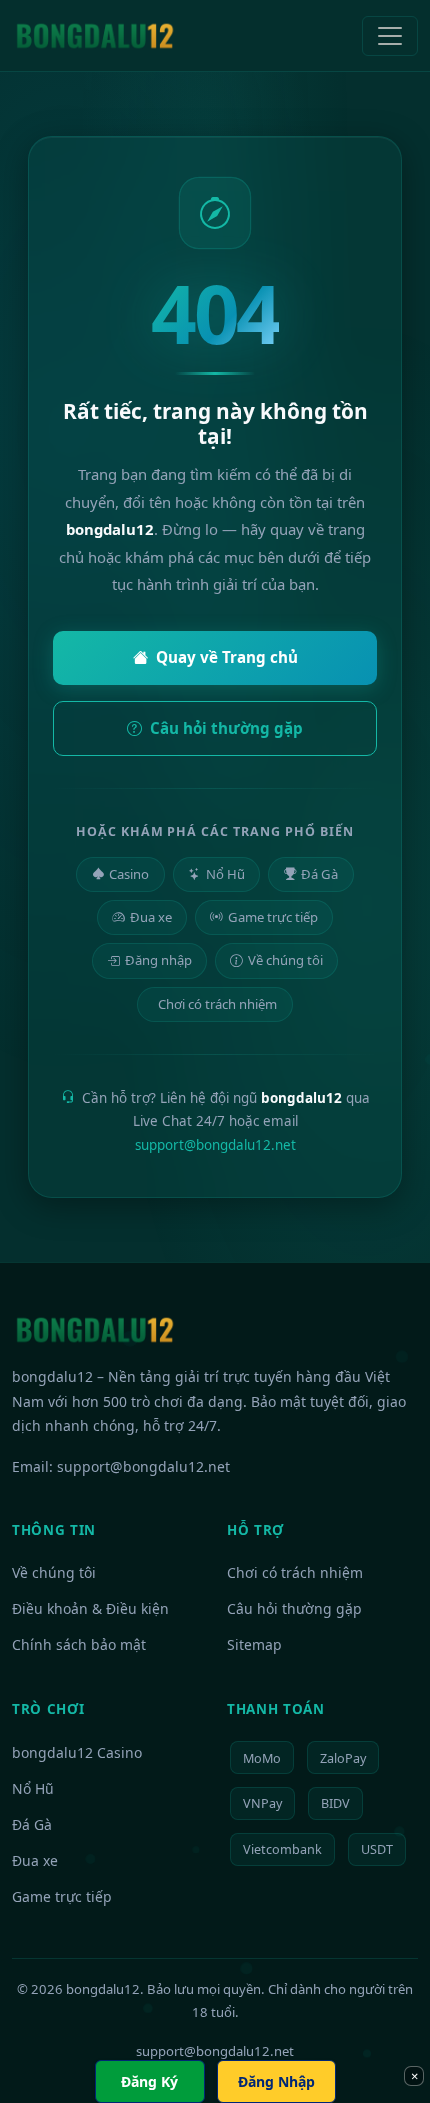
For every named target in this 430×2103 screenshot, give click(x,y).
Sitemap (254, 1644)
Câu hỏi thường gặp (226, 728)
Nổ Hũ (225, 874)
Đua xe (151, 917)
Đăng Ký (149, 2081)
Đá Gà (319, 874)
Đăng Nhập (276, 2081)
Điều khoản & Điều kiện (90, 1608)
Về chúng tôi (285, 960)
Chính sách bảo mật (79, 1644)
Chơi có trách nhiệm (217, 1004)
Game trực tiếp (273, 917)
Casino (129, 874)
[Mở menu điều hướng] (390, 36)
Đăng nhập (158, 960)
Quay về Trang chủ (227, 657)
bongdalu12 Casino (77, 1752)
